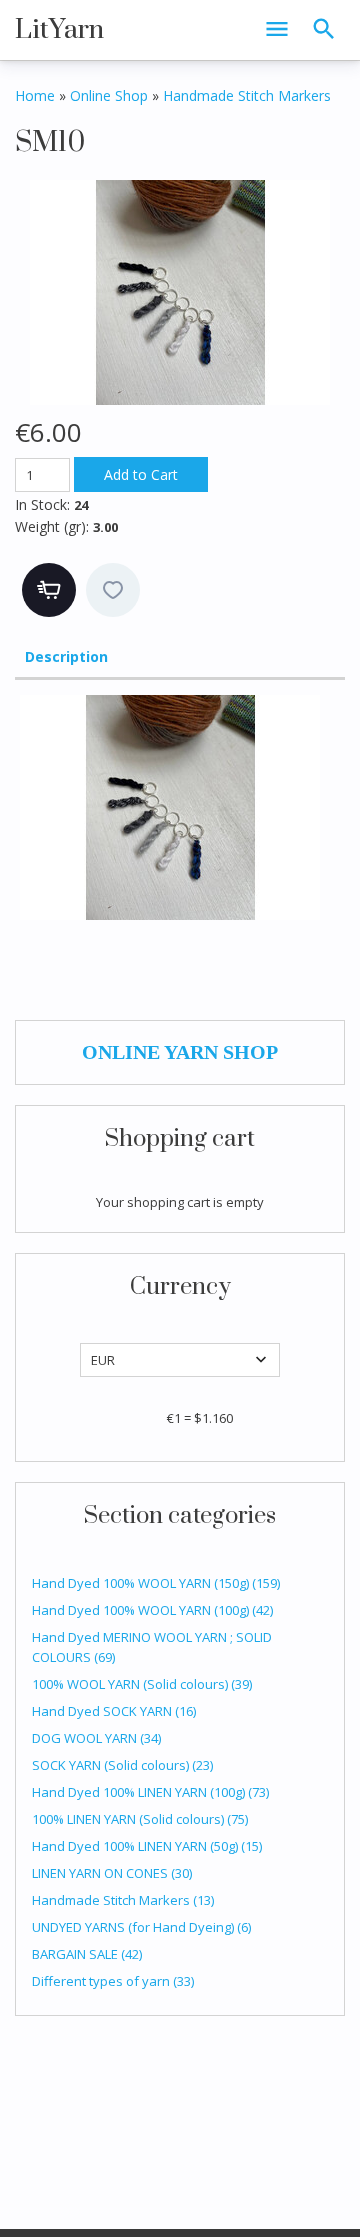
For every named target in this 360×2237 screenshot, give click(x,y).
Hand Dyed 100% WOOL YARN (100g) (152, 1610)
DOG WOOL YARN (96, 1738)
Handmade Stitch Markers (123, 1900)
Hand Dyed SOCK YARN (114, 1711)
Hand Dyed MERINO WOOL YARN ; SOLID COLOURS (152, 1647)
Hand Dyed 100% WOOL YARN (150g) (156, 1583)
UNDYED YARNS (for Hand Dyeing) (141, 1927)
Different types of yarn (113, 1981)
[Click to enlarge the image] (180, 292)
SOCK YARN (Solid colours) (122, 1765)
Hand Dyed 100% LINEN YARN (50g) (147, 1846)
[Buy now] (49, 590)
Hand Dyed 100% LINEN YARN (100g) (150, 1792)
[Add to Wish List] (113, 590)
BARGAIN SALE (87, 1954)
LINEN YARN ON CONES (112, 1873)
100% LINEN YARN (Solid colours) (140, 1819)
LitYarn (59, 30)
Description (66, 656)
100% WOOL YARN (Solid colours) (142, 1684)
